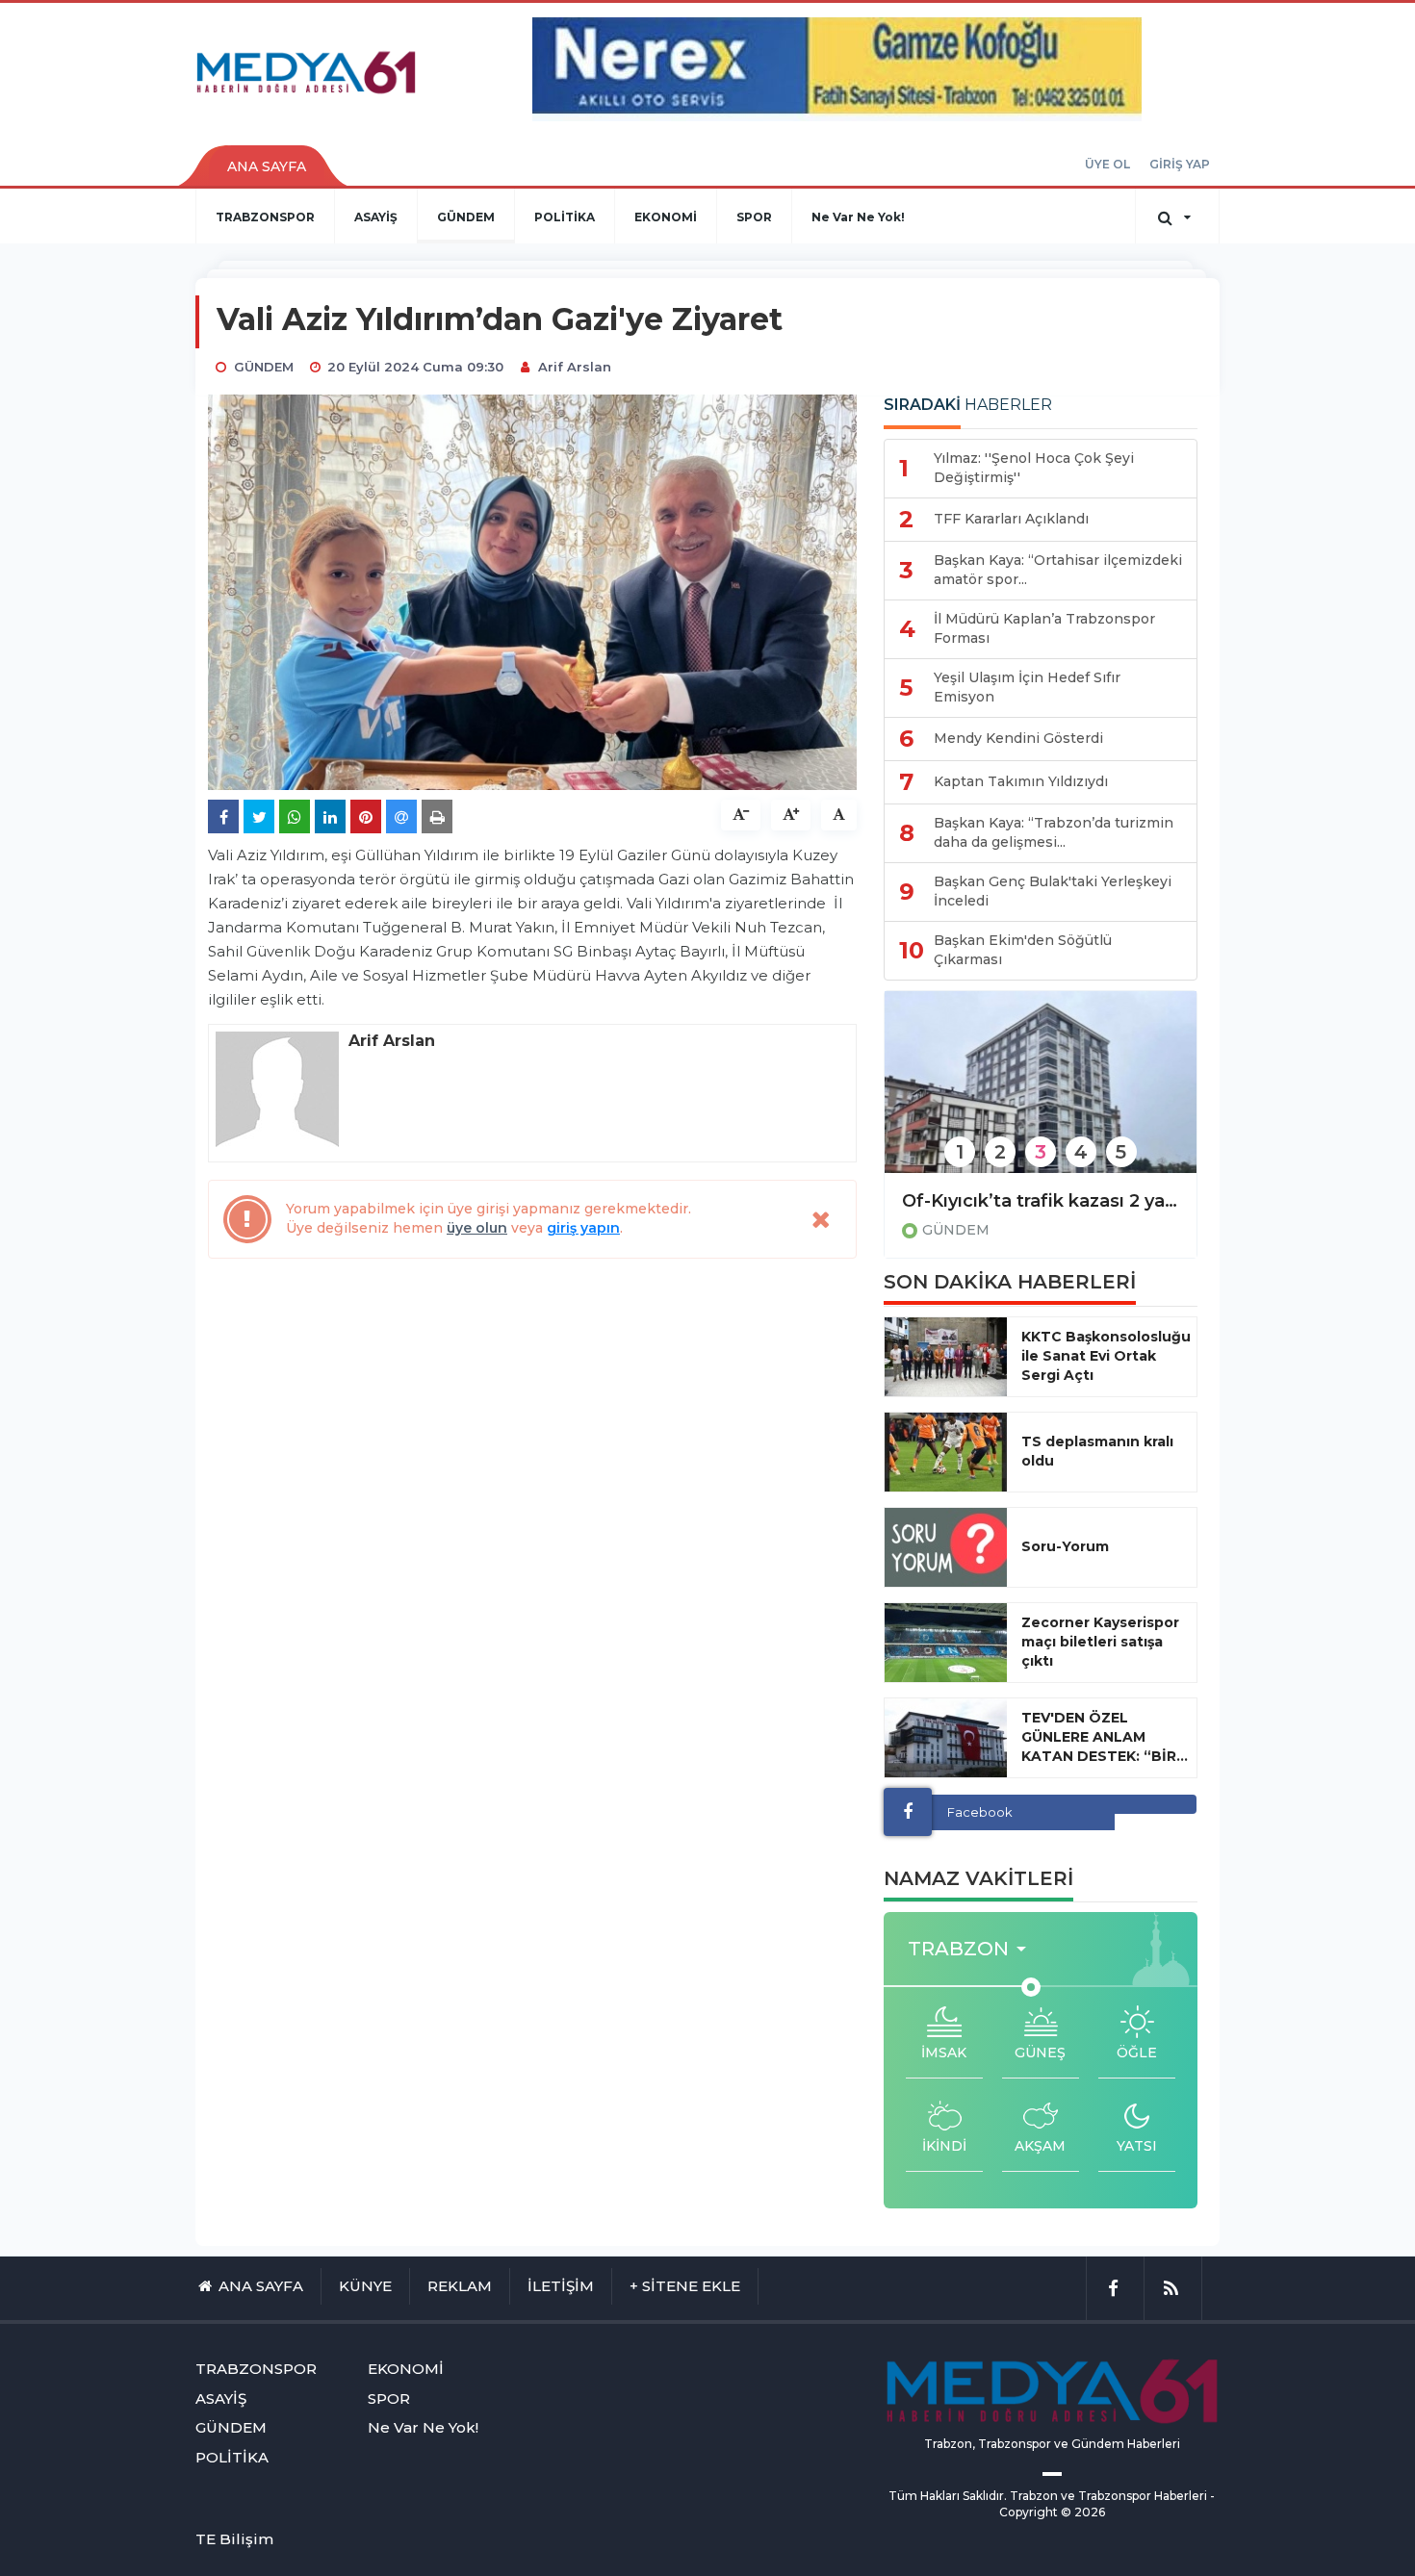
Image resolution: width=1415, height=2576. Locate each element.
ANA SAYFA (267, 166)
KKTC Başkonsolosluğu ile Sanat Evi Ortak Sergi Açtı (1106, 1356)
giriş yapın (583, 1228)
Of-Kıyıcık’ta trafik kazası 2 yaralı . (1041, 1201)
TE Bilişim (234, 2539)
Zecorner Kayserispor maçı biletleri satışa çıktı (1100, 1642)
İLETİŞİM (561, 2286)
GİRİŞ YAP (1180, 164)
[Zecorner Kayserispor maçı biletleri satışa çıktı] (946, 1643)
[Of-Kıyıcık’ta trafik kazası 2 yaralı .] (1041, 1095)
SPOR (754, 217)
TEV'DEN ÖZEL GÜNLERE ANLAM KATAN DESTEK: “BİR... (1105, 1737)
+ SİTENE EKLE (685, 2286)
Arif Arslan (575, 367)
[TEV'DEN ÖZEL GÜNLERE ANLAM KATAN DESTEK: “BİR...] (946, 1738)
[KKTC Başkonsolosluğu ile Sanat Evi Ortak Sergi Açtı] (946, 1357)
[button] (973, 1949)
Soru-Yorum (1065, 1546)
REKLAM (460, 2286)
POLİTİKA (565, 217)
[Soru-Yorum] (946, 1547)
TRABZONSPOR (265, 217)
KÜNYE (365, 2286)
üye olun (477, 1228)
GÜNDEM (466, 217)
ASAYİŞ (376, 217)
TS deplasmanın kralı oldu (1097, 1451)
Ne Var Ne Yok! (858, 217)
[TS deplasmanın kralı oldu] (946, 1452)
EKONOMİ (666, 217)
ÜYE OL (1107, 164)
